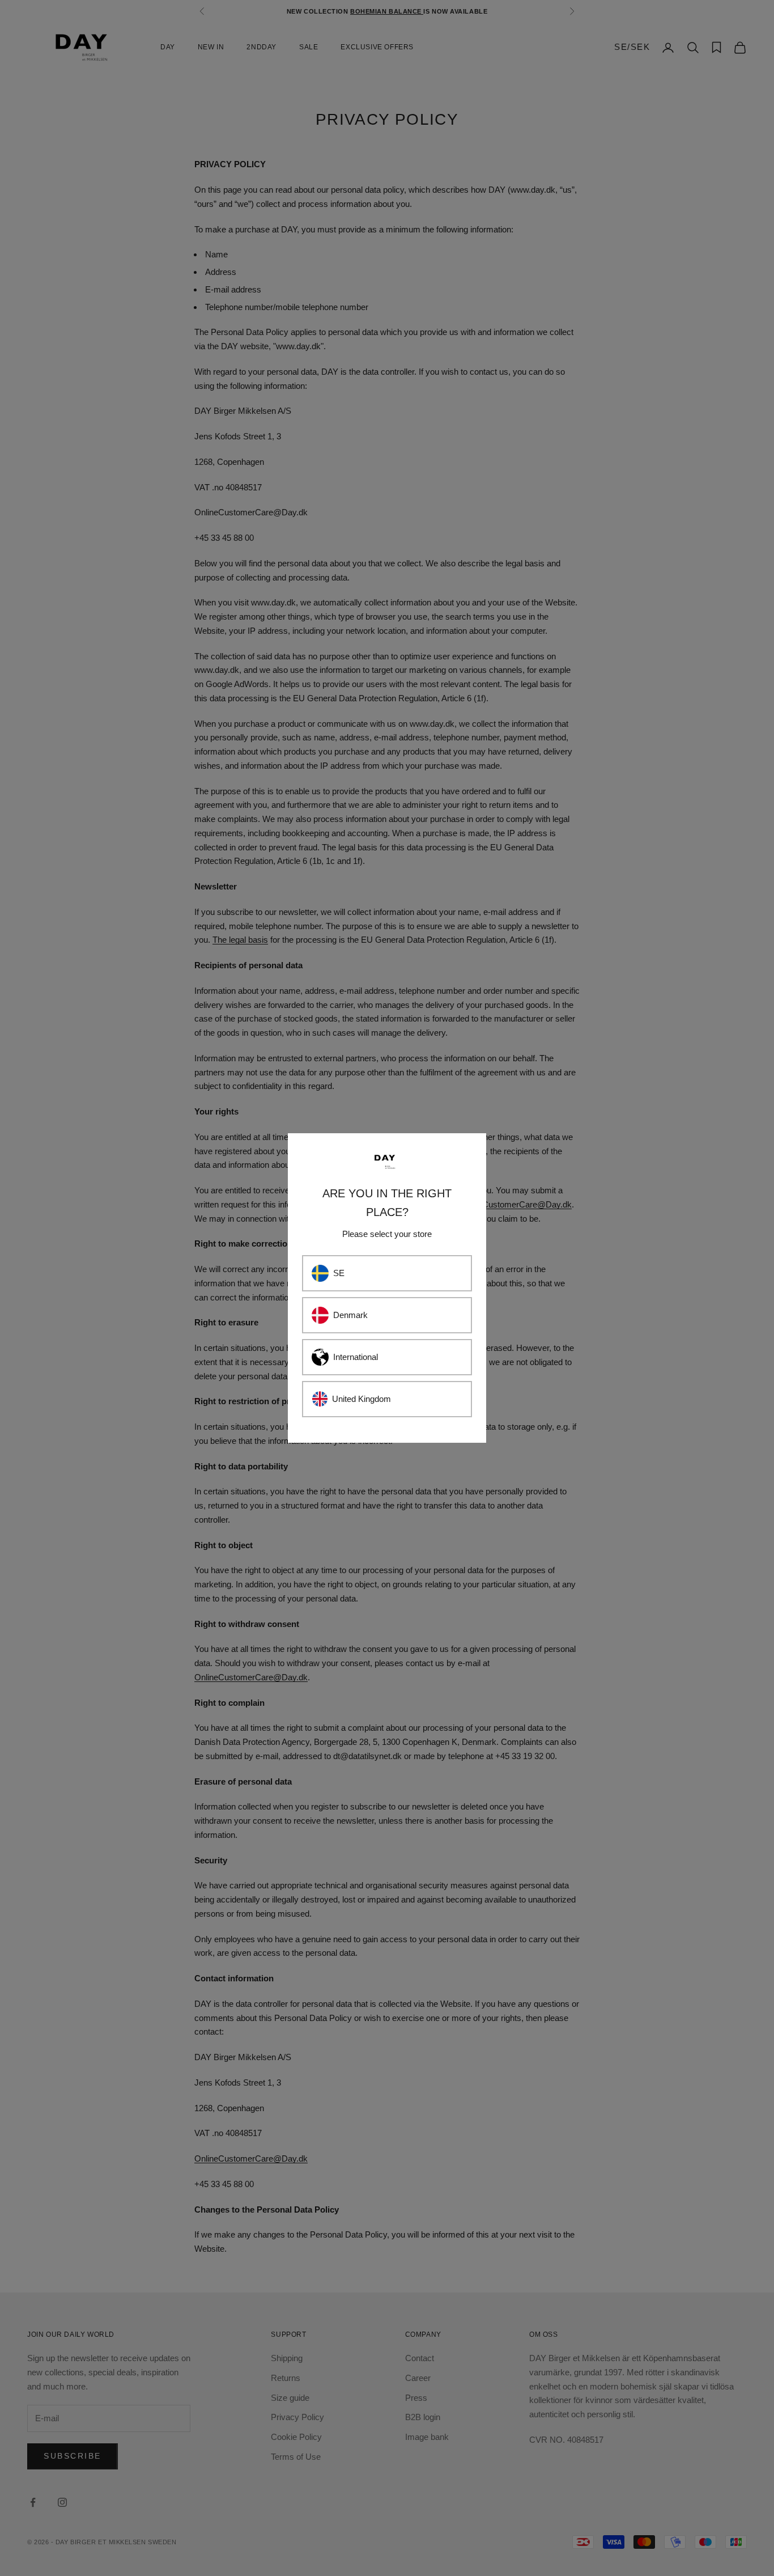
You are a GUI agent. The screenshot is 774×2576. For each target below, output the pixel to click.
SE (339, 1273)
